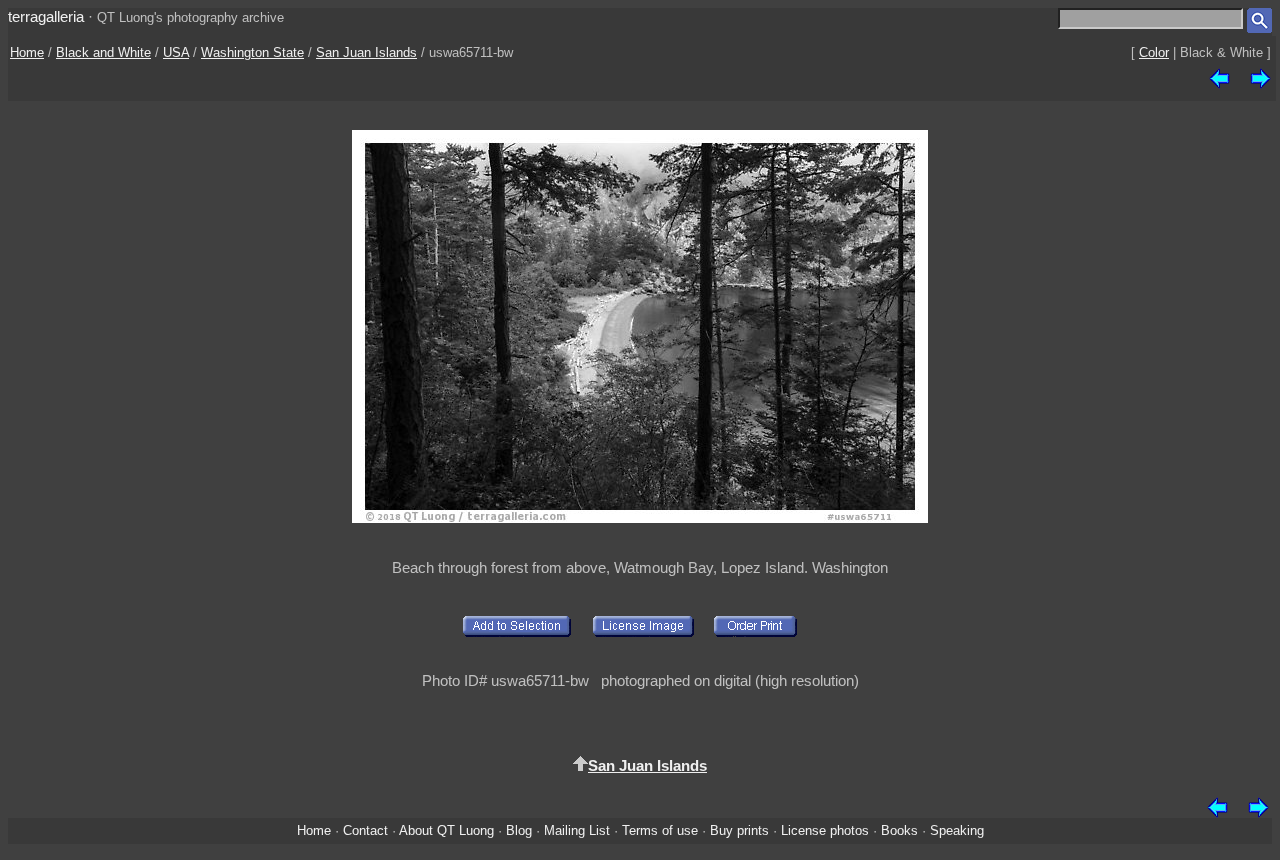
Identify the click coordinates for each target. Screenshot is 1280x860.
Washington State (252, 52)
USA (176, 52)
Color (1154, 52)
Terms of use (660, 830)
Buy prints (739, 830)
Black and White (103, 52)
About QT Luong (446, 830)
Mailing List (577, 830)
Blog (519, 830)
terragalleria (46, 16)
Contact (365, 830)
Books (899, 830)
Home (27, 52)
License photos (825, 830)
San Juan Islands (366, 52)
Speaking (957, 830)
